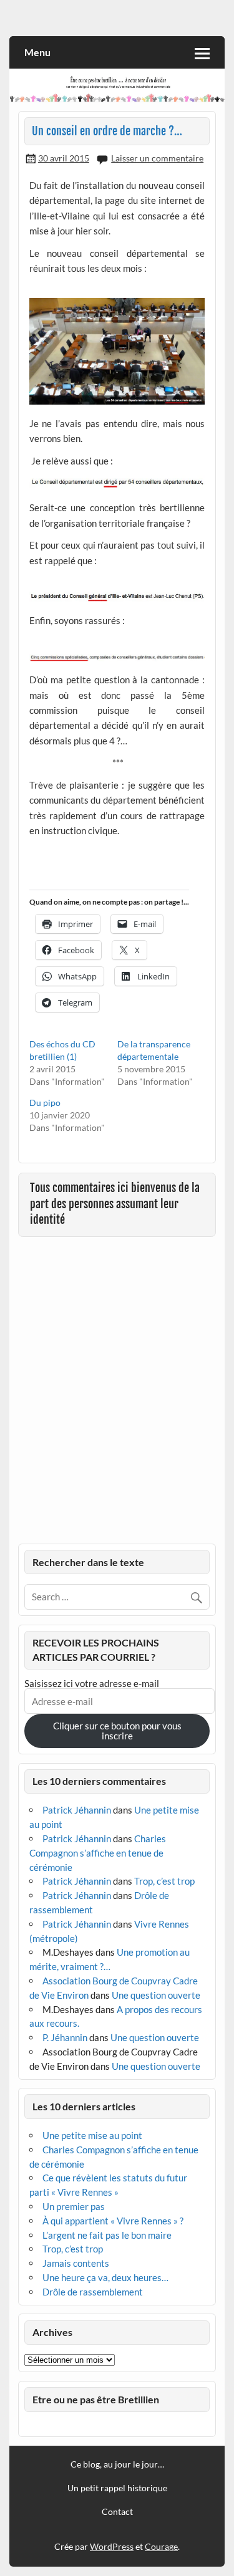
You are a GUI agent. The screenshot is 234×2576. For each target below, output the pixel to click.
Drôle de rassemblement (93, 2292)
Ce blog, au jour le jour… (117, 2464)
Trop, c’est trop (164, 1881)
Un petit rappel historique (117, 2488)
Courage (161, 2546)
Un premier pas (74, 2206)
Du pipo (45, 1103)
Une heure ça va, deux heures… (105, 2277)
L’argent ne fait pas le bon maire (107, 2235)
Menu (37, 52)
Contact (117, 2512)
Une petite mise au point (92, 2135)
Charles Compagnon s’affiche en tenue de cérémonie (98, 1853)
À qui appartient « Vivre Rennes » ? (113, 2221)
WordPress (112, 2546)
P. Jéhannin (65, 2037)
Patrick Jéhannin (77, 1810)
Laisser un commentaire (157, 158)
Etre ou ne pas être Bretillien (96, 2399)
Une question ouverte (156, 1995)
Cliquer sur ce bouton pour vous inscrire (117, 1730)
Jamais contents (76, 2263)
